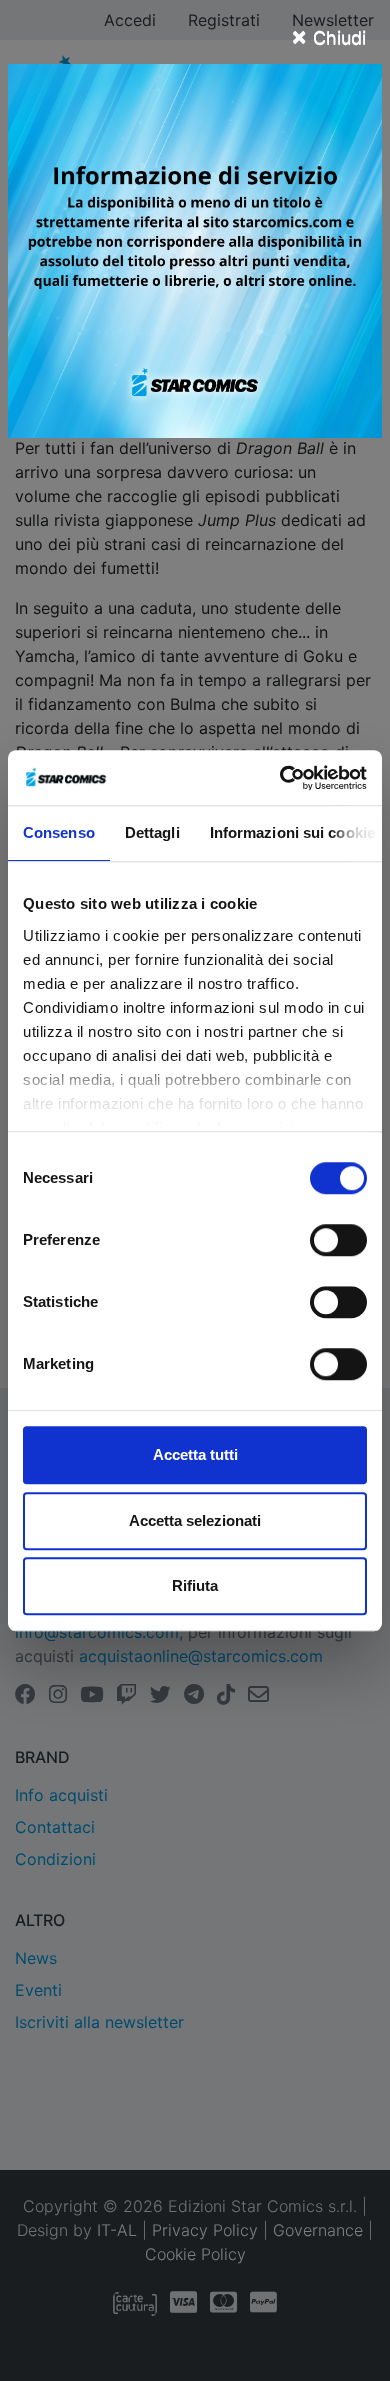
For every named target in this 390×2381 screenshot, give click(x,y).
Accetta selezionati (195, 1520)
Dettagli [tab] (152, 832)
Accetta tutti (195, 1454)
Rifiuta (195, 1585)
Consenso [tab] (59, 832)
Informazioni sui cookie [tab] (292, 832)
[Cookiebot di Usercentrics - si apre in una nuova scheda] (280, 778)
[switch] (338, 1240)
